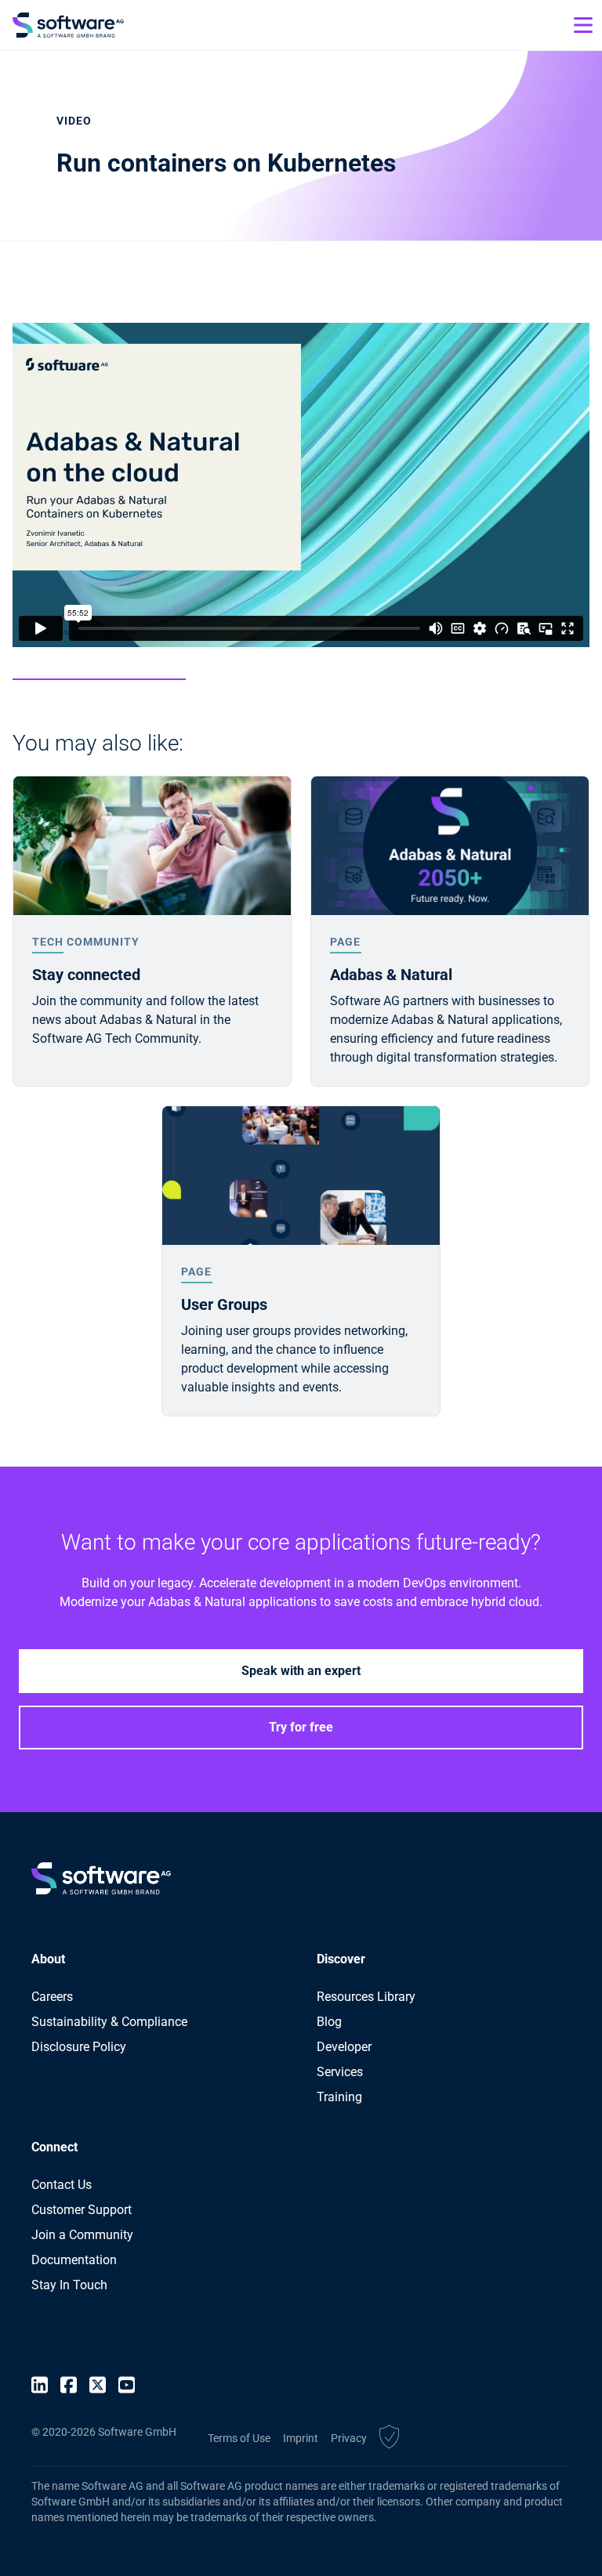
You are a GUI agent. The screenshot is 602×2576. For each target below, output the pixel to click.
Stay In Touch (69, 2285)
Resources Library (366, 1997)
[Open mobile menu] (583, 25)
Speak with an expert (301, 1671)
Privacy (349, 2438)
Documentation (74, 2260)
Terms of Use (239, 2438)
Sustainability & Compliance (109, 2022)
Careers (52, 1997)
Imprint (301, 2438)
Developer (344, 2047)
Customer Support (82, 2210)
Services (340, 2072)
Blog (329, 2022)
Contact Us (62, 2185)
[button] (389, 2439)
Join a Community (82, 2235)
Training (339, 2097)
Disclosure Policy (79, 2047)
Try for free (301, 1727)
